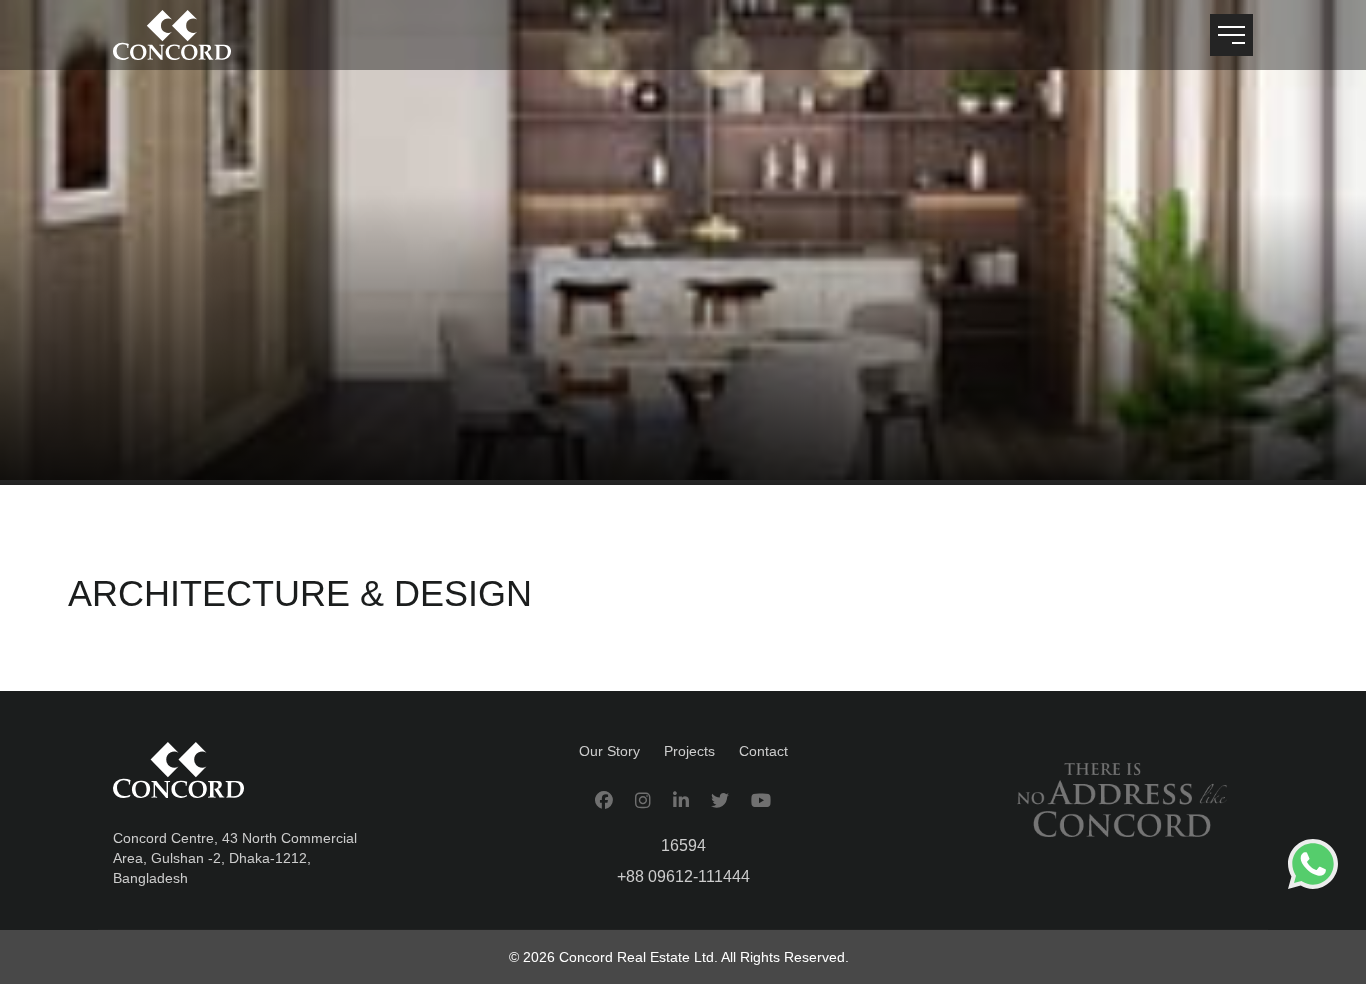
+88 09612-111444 (683, 876)
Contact (763, 751)
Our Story (609, 751)
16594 (683, 845)
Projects (689, 751)
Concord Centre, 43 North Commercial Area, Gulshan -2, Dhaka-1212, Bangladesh (235, 858)
